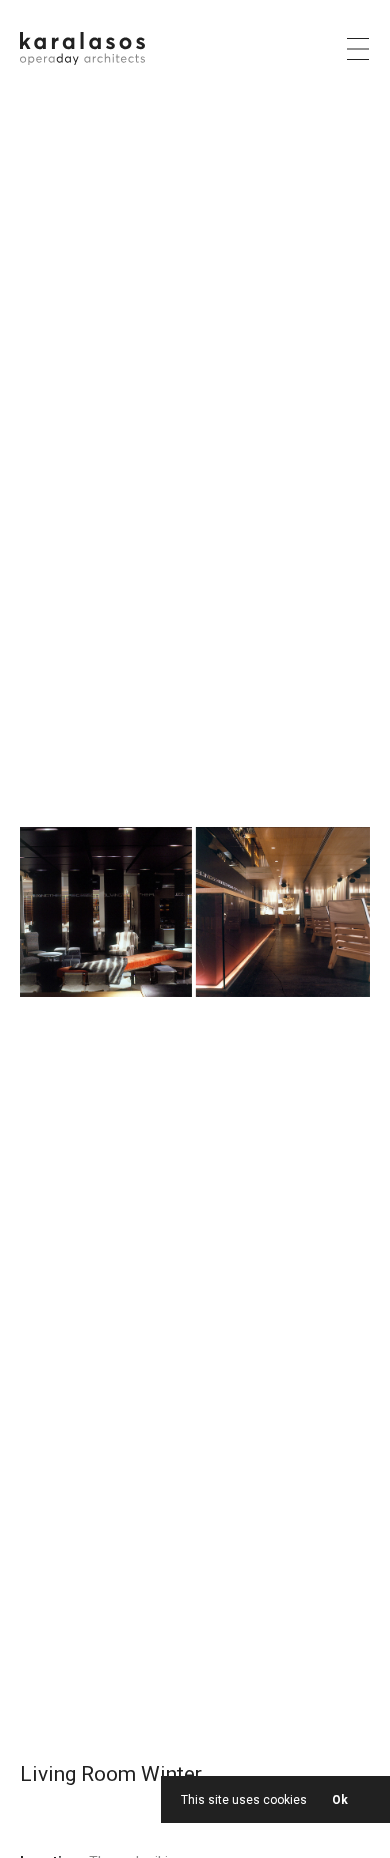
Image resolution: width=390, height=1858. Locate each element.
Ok (340, 1800)
